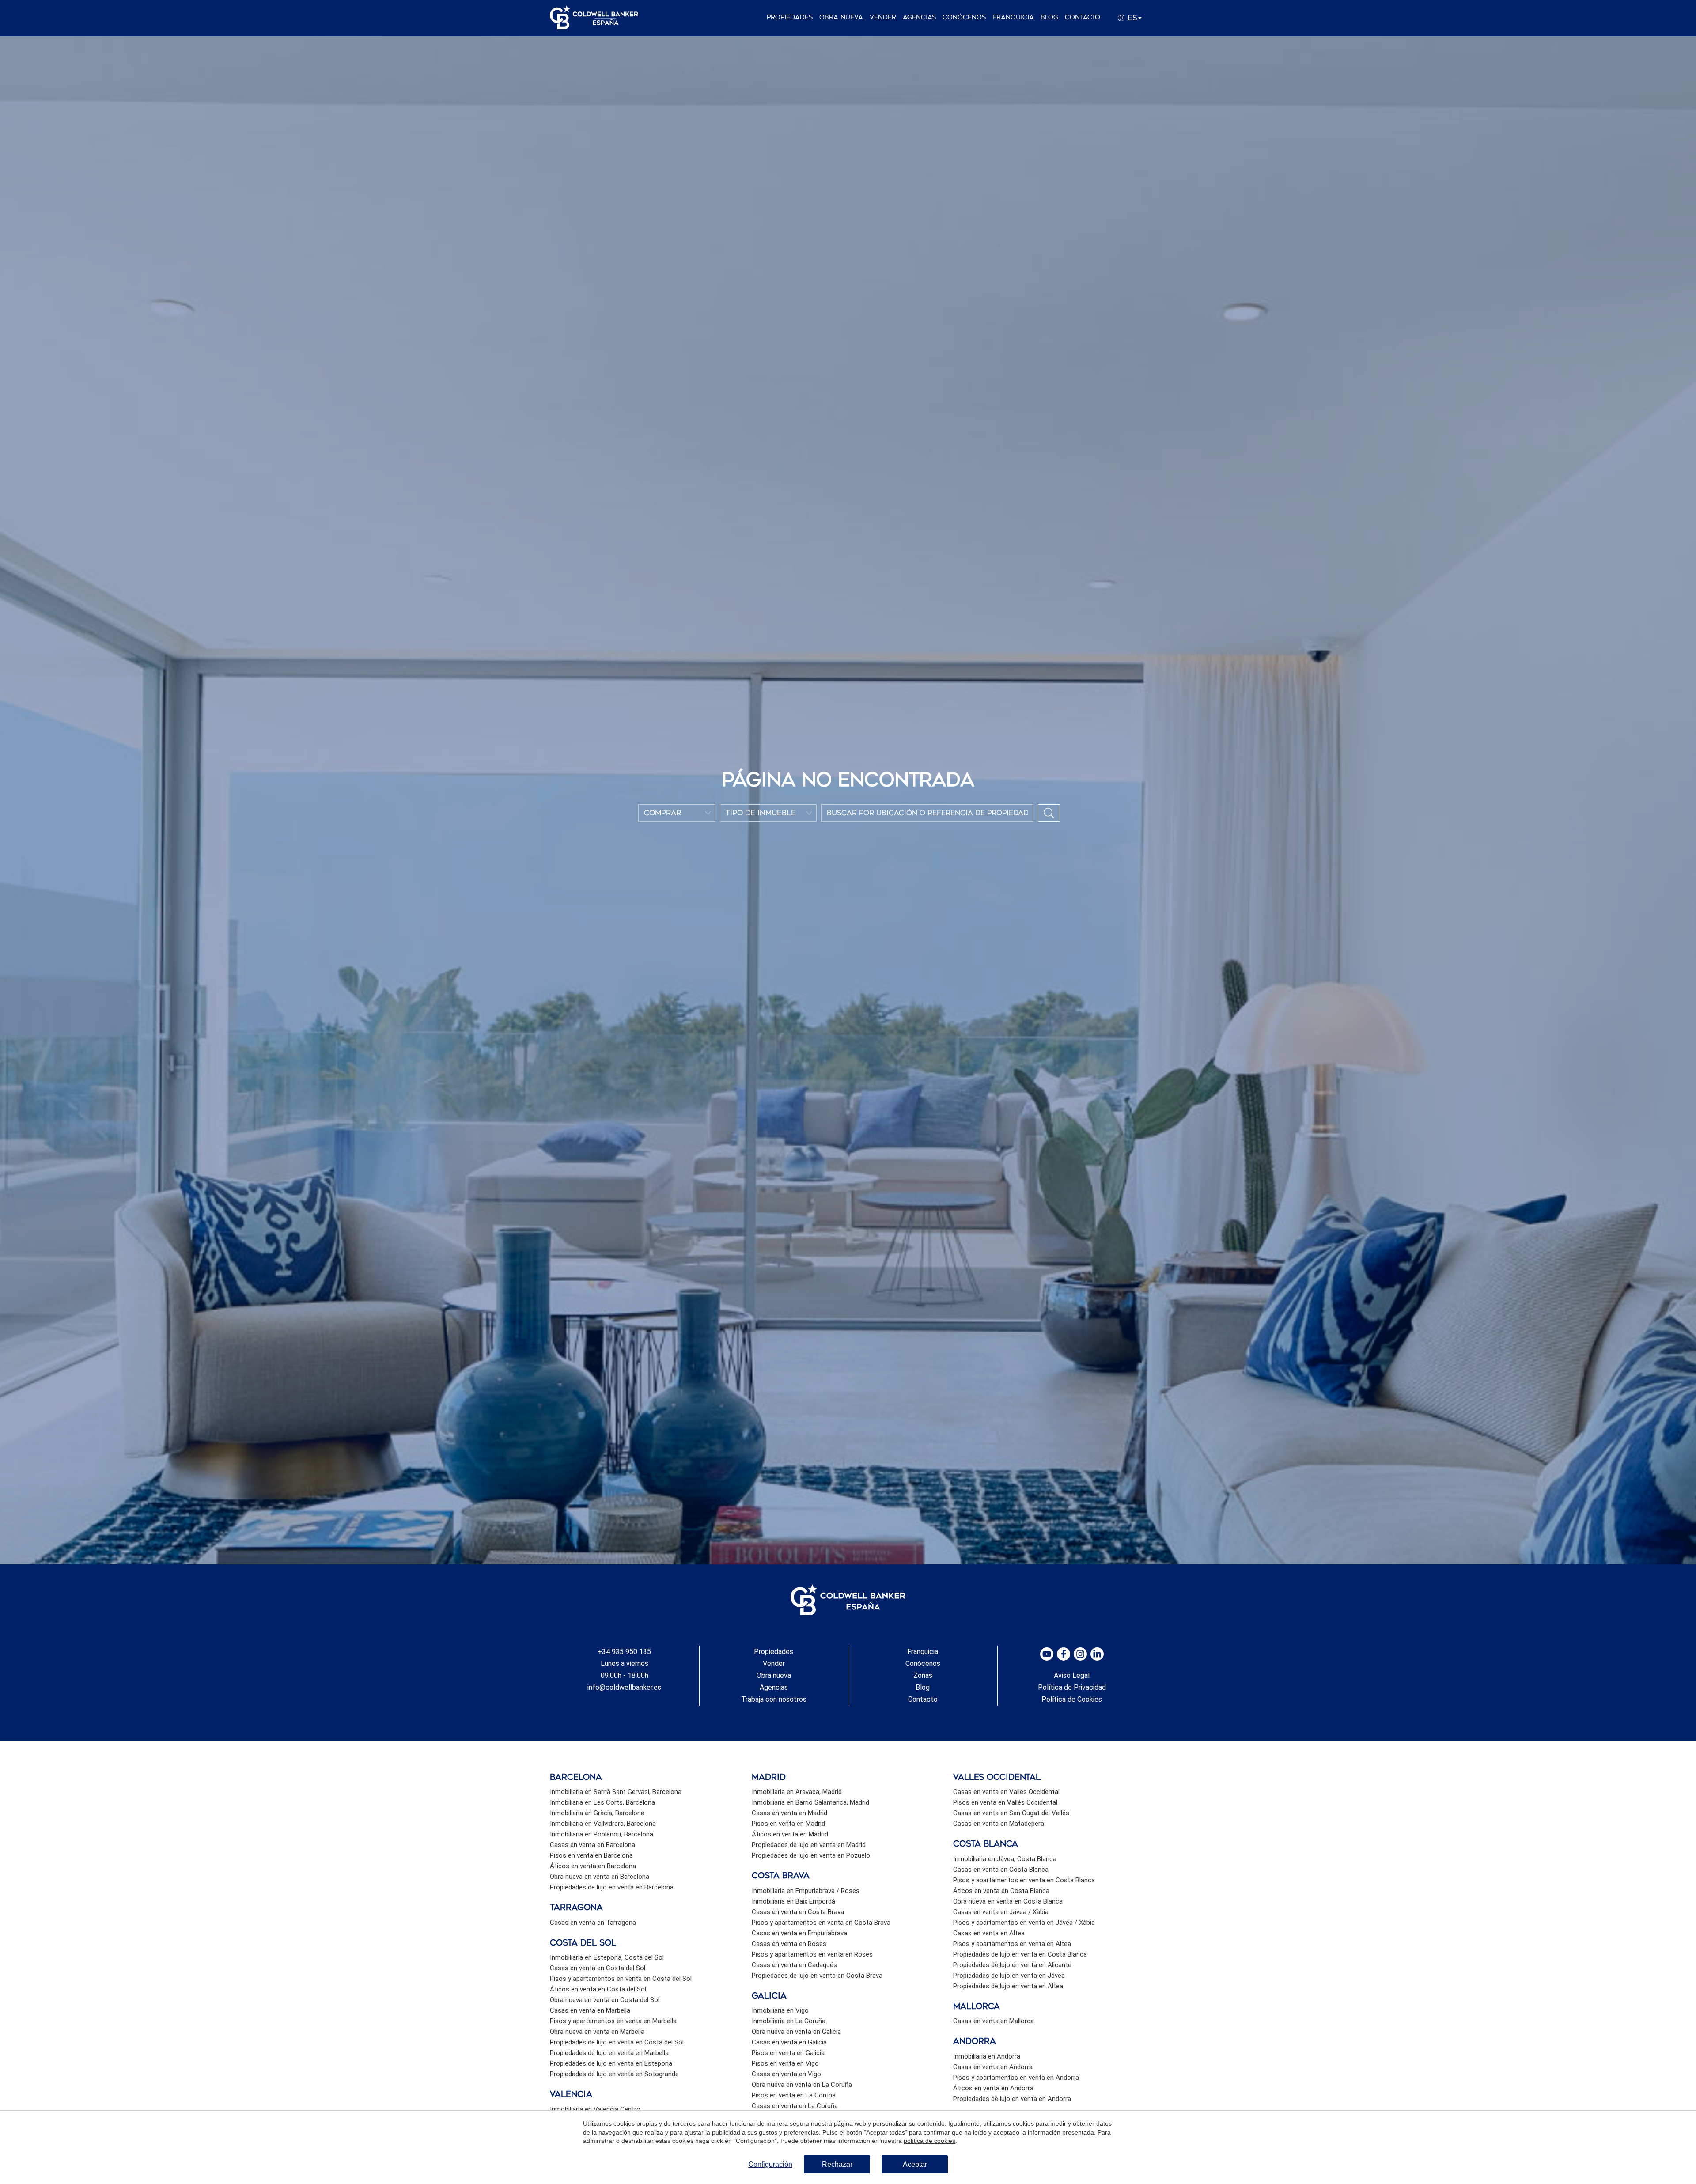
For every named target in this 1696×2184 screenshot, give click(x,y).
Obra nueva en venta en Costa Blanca (1008, 1901)
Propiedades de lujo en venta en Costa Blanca (1020, 1954)
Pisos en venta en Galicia (788, 2053)
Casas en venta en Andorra (993, 2067)
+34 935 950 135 (624, 1652)
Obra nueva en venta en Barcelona (600, 1877)
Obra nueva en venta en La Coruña (802, 2085)
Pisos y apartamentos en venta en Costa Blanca (1024, 1880)
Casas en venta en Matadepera (999, 1824)
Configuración (770, 2164)
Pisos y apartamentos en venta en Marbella (613, 2021)
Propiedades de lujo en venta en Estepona (611, 2063)
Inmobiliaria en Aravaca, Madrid (797, 1792)
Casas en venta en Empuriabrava (799, 1933)
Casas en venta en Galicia (789, 2042)
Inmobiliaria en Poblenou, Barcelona (602, 1834)
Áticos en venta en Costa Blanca (1001, 1891)
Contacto (1083, 17)
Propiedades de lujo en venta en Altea (1008, 1986)
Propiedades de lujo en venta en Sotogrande (614, 2074)
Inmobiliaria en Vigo (780, 2010)
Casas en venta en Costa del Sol (598, 1968)
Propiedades (790, 17)
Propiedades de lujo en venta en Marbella (609, 2053)
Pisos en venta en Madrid (788, 1824)
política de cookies (929, 2141)
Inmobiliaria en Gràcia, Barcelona (597, 1813)
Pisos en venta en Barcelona (591, 1855)
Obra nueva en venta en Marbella (597, 2032)
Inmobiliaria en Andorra (987, 2056)
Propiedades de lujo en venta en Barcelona (612, 1887)
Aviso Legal (1072, 1675)
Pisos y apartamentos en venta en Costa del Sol (621, 1979)
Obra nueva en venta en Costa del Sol (605, 2000)
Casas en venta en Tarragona (593, 1923)
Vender (883, 17)
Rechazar (837, 2164)
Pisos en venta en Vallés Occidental (1005, 1802)
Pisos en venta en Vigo (785, 2063)
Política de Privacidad (1072, 1687)
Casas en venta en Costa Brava (798, 1912)
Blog (1049, 17)
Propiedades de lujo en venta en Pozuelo (811, 1855)
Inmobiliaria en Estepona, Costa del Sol (607, 1957)
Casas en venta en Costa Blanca (1001, 1870)
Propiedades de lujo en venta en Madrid (809, 1845)
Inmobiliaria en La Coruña (789, 2021)
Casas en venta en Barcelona (592, 1845)
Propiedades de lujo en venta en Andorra (1012, 2099)
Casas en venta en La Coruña (795, 2106)
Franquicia (1013, 17)
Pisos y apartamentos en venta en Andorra (1016, 2078)
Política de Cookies (1072, 1699)
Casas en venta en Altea (989, 1933)
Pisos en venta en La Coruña (794, 2095)
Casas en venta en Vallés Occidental (1006, 1792)
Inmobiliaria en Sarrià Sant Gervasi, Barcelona (616, 1792)
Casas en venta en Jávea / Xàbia (1001, 1912)
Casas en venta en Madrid (789, 1813)
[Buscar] (1049, 813)
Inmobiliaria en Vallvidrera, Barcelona (603, 1824)
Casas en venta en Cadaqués (794, 1965)
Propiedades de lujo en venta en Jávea (1009, 1976)
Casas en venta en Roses (789, 1944)
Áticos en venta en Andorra (993, 2088)
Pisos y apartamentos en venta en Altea (1012, 1944)
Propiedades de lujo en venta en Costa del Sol (617, 2042)
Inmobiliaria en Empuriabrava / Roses (806, 1891)
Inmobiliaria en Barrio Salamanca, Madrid (810, 1802)
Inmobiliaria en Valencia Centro (595, 2109)
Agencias (919, 17)
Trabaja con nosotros (774, 1699)
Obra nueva (841, 17)
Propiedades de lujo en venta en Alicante (1012, 1965)
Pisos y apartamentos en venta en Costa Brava (821, 1923)
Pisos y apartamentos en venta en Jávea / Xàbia (1024, 1923)
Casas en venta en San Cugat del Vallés (1011, 1813)
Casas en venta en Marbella (590, 2010)
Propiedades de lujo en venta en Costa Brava (817, 1976)
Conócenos (964, 17)
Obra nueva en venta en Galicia (796, 2032)
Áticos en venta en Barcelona (593, 1866)
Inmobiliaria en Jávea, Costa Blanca (1005, 1859)
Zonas (923, 1675)
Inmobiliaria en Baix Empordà (793, 1901)
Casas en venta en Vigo (786, 2074)
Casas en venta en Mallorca (994, 2021)
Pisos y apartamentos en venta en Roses (812, 1954)
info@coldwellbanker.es (624, 1687)
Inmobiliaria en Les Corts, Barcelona (602, 1802)
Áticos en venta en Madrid (790, 1834)
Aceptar (915, 2164)
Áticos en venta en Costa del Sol (598, 1989)
